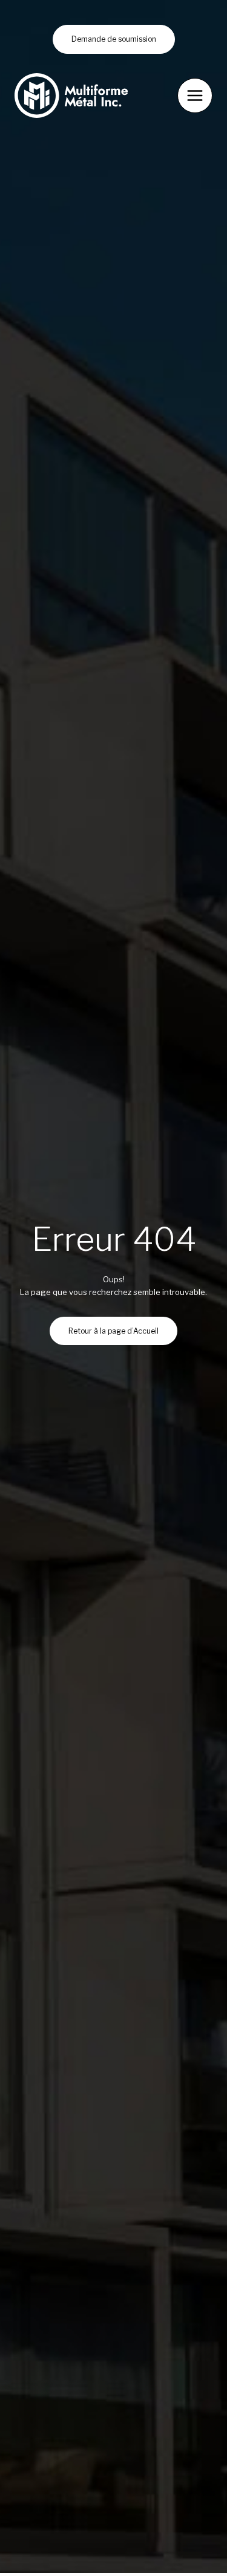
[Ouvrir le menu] (195, 96)
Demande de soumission (114, 39)
